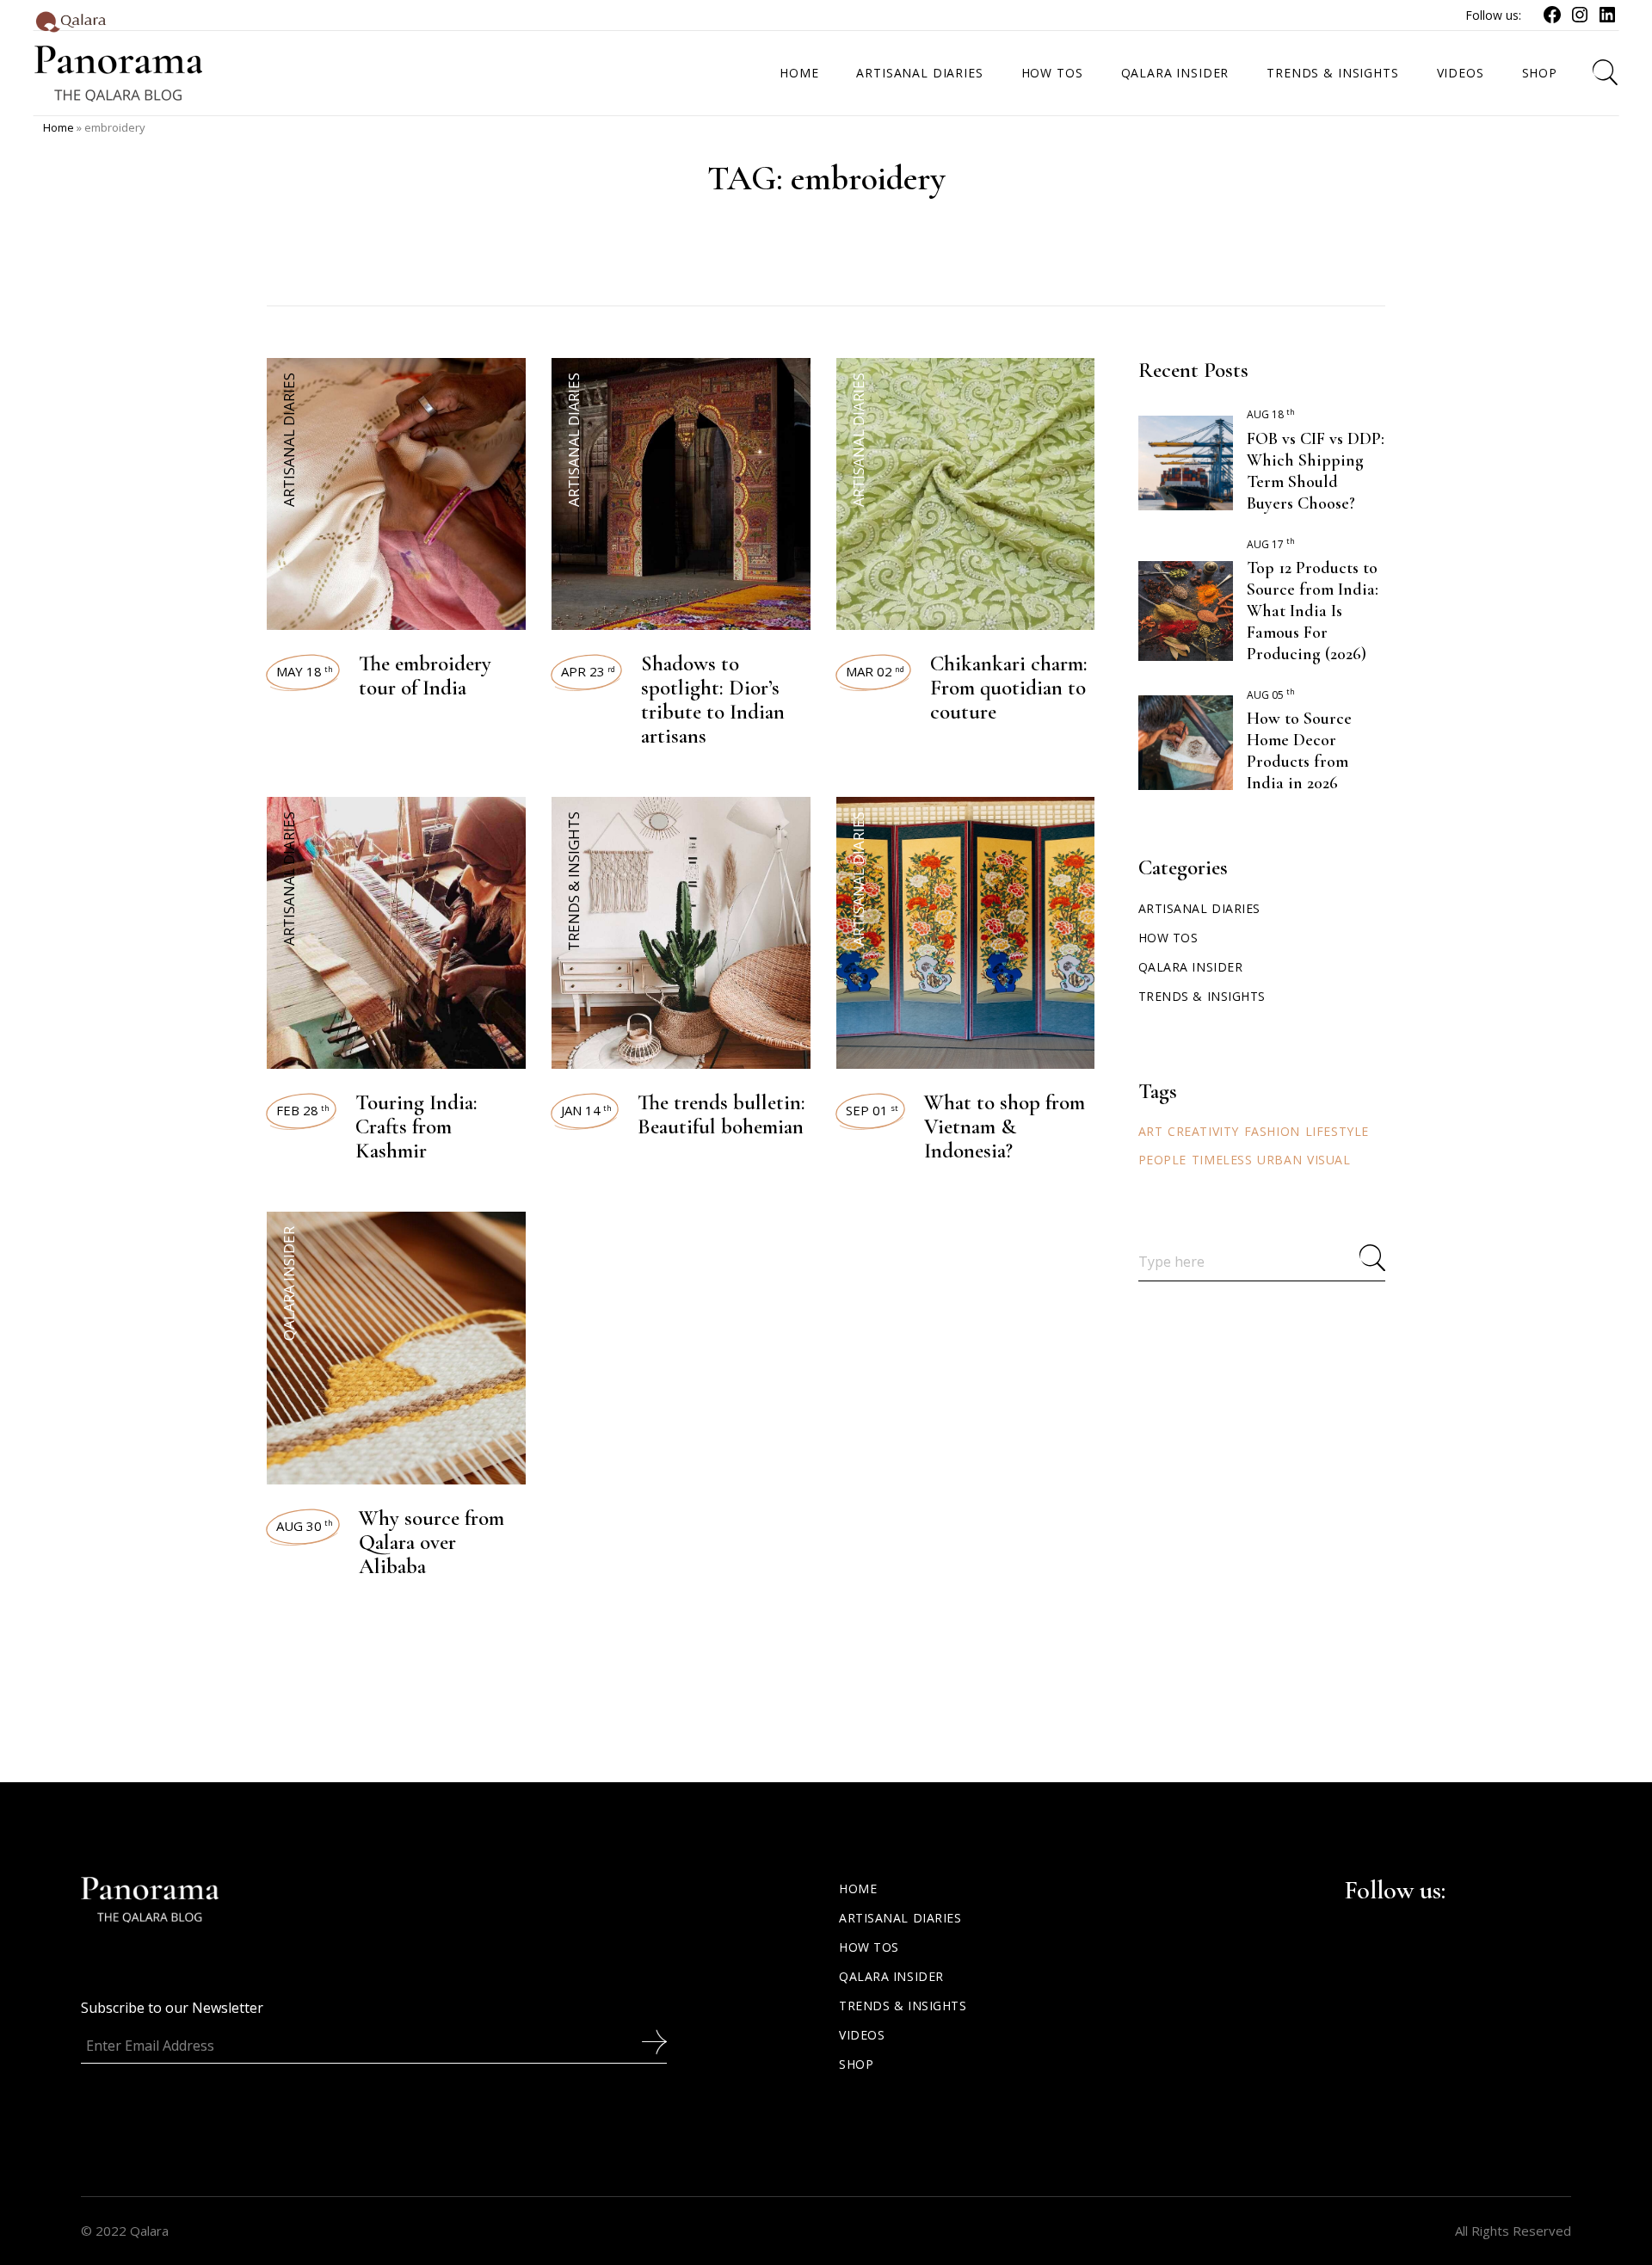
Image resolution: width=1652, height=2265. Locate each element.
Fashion (1272, 1131)
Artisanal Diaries (289, 440)
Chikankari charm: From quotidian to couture (1009, 688)
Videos (862, 2035)
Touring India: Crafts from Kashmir (416, 1126)
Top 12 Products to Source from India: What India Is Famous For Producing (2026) (1313, 611)
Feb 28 (303, 1110)
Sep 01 (872, 1110)
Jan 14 (586, 1110)
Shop (856, 2064)
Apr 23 (588, 671)
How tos (1168, 938)
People (1162, 1160)
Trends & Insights (573, 881)
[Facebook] (1552, 20)
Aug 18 (1271, 414)
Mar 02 (875, 671)
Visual (1328, 1160)
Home (59, 127)
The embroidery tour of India (425, 676)
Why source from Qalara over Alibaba (431, 1542)
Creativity (1203, 1131)
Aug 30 (305, 1526)
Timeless (1222, 1160)
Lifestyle (1337, 1131)
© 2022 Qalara (125, 2231)
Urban (1279, 1160)
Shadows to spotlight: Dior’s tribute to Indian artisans (713, 700)
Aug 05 (1271, 695)
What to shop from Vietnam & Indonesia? (1005, 1126)
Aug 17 (1271, 544)
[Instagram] (1580, 20)
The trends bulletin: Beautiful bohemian (721, 1114)
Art (1151, 1131)
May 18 (305, 671)
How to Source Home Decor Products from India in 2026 (1299, 751)
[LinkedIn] (1607, 20)
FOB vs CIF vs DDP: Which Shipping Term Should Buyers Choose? (1316, 471)
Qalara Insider (289, 1284)
